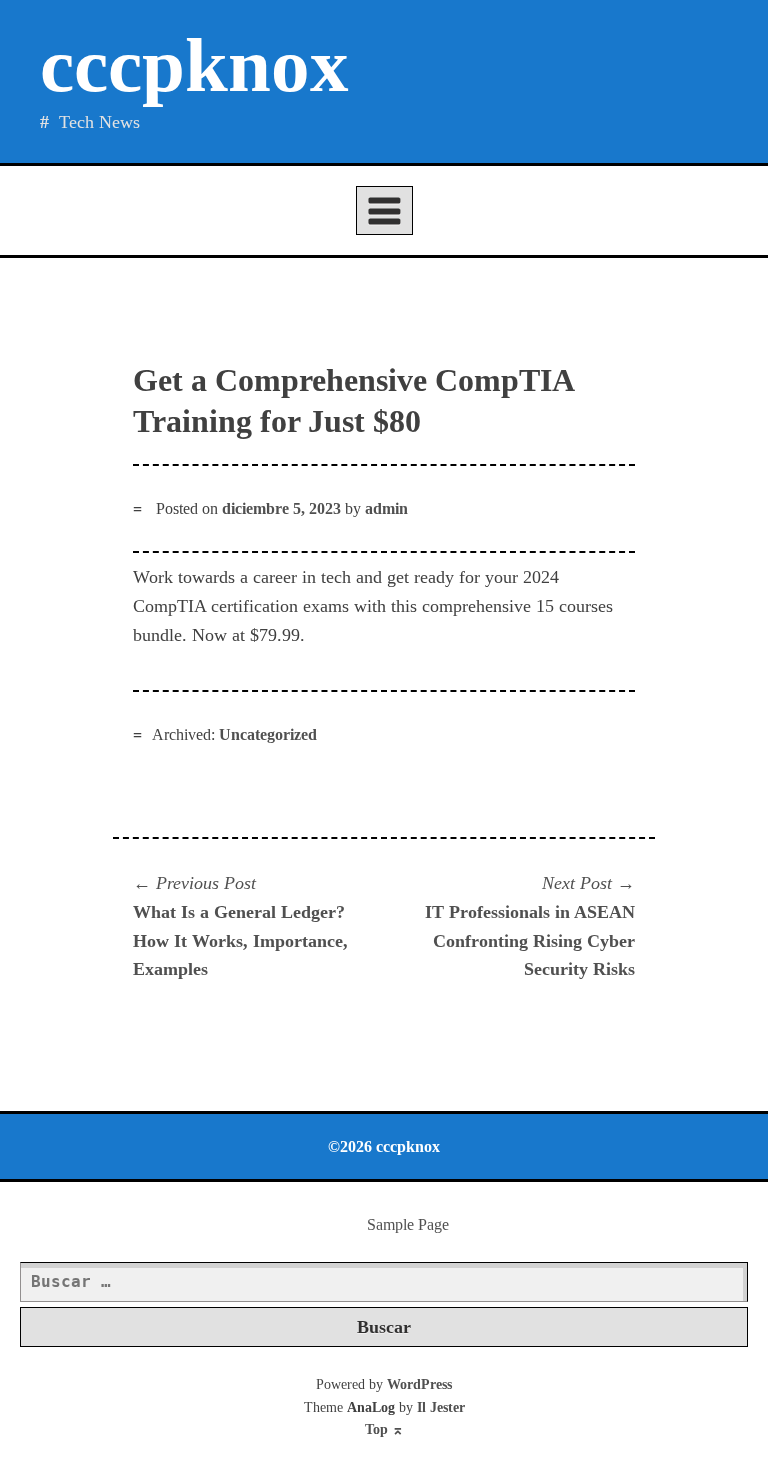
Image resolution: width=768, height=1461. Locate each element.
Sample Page (408, 1224)
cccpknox (194, 65)
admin (386, 508)
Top (384, 1429)
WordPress (419, 1384)
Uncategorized (268, 734)
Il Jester (441, 1407)
